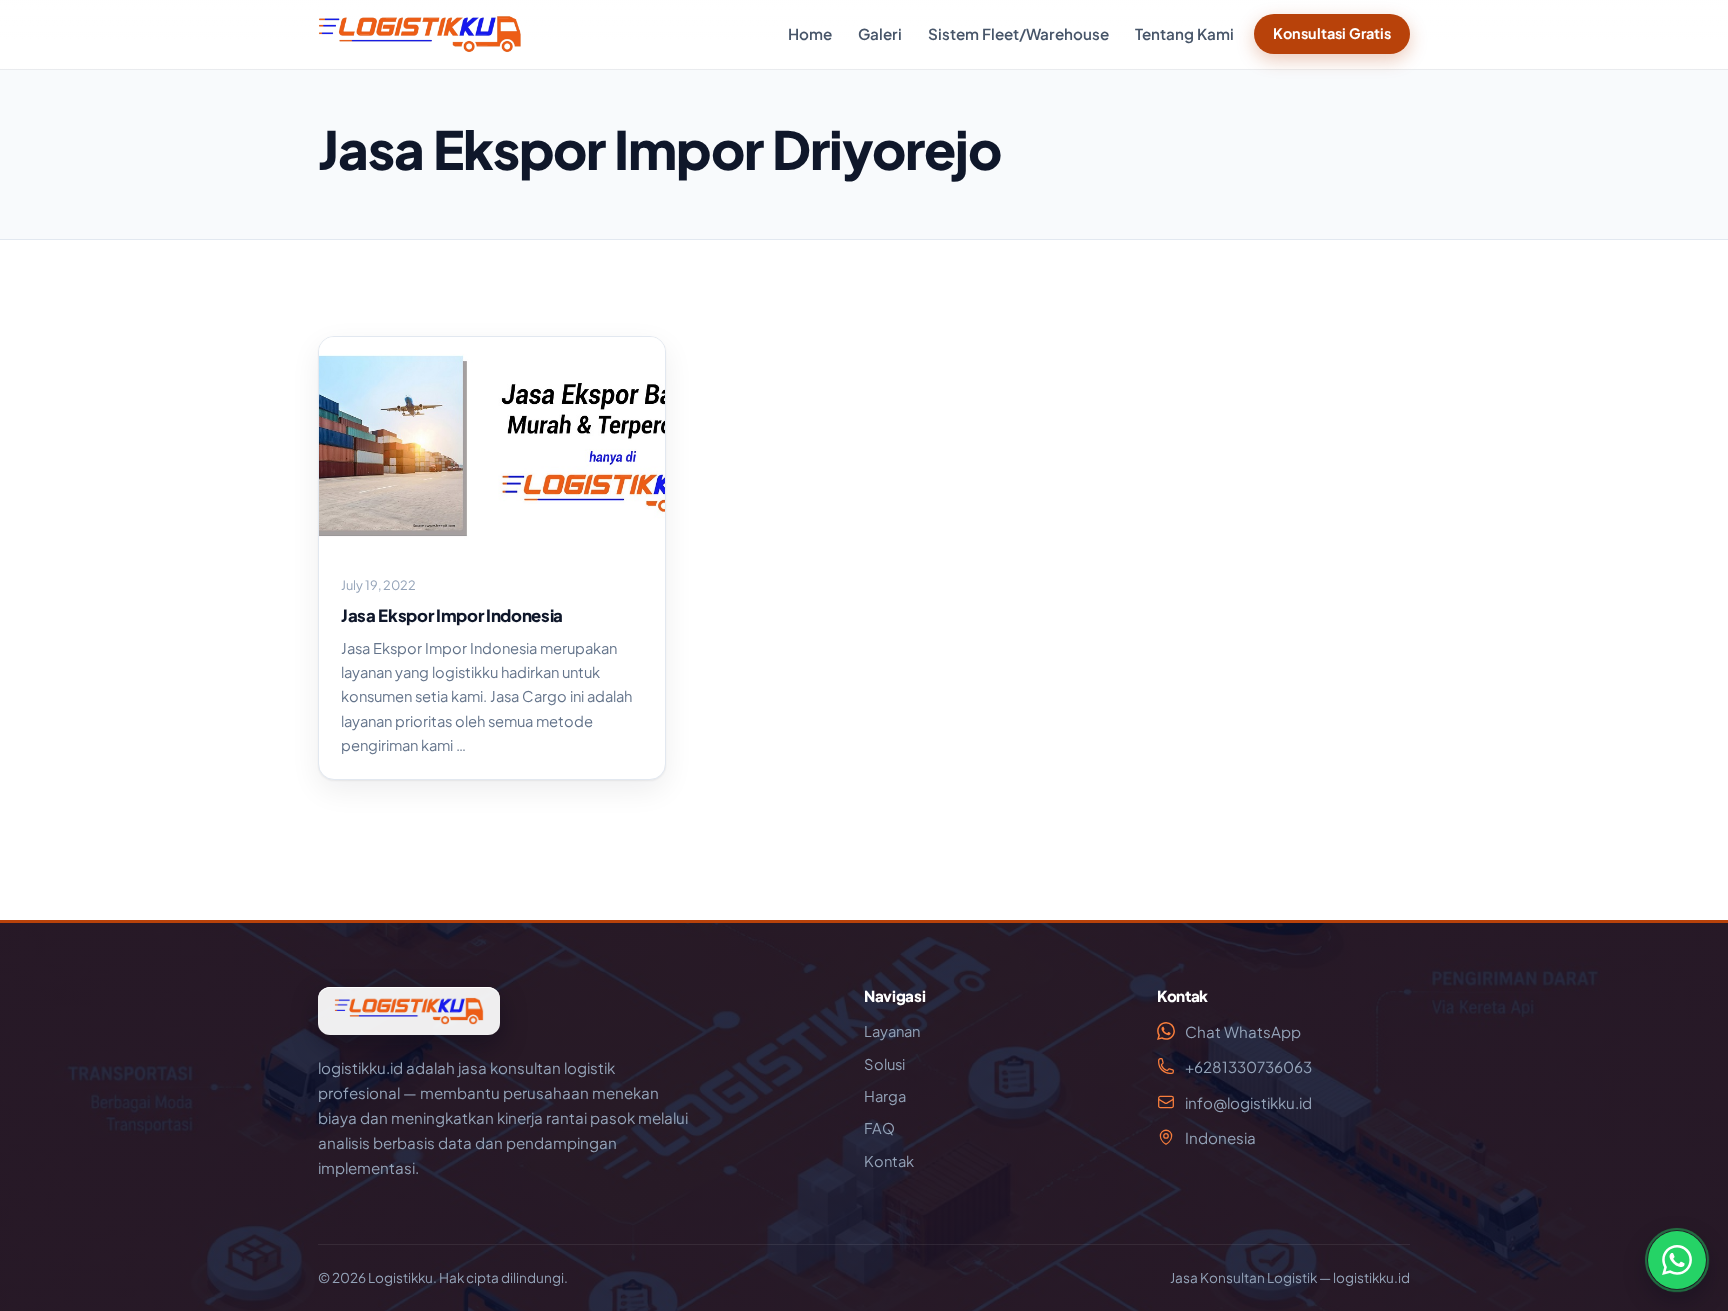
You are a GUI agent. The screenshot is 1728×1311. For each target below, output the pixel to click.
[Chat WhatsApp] (1677, 1260)
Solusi (884, 1064)
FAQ (879, 1128)
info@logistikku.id (1248, 1102)
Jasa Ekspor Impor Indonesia (452, 615)
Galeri (880, 33)
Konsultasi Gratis (1332, 33)
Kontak (889, 1161)
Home (810, 33)
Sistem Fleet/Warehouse (1018, 33)
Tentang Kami (1184, 33)
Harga (885, 1096)
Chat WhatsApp (1243, 1031)
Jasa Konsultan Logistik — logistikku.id (1290, 1277)
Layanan (892, 1031)
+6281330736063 (1248, 1066)
